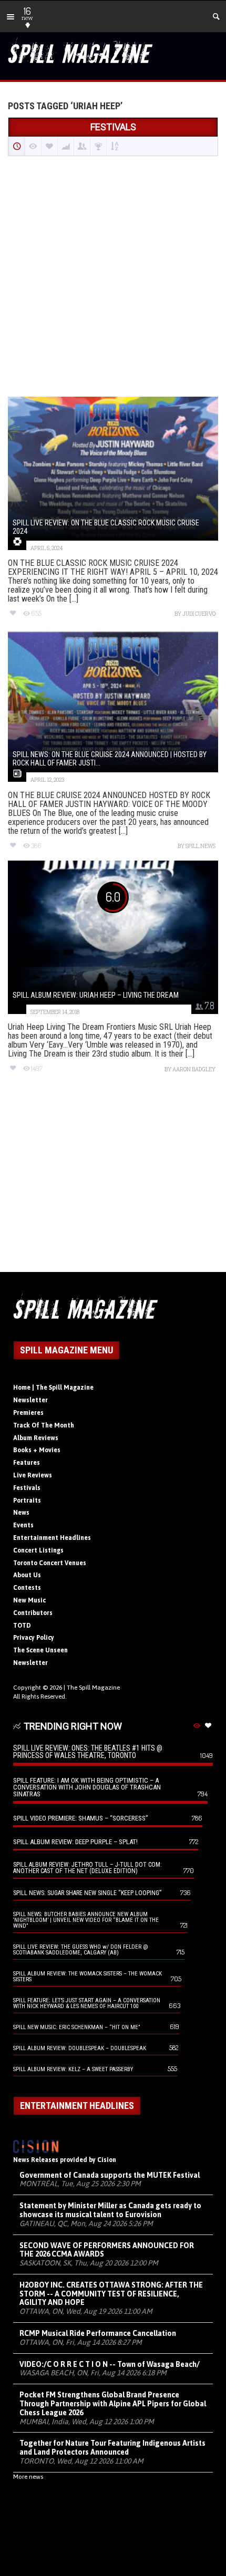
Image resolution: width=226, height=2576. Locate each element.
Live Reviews (33, 1475)
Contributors (33, 1613)
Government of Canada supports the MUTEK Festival (110, 2175)
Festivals (27, 1488)
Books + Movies (37, 1450)
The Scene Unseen (40, 1650)
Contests (27, 1588)
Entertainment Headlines (52, 1538)
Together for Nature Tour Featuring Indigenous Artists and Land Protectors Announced (112, 2448)
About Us (27, 1575)
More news (28, 2477)
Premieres (28, 1413)
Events (23, 1525)
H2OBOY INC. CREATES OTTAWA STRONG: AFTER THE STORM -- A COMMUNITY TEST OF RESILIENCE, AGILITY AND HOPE (111, 2294)
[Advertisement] (113, 277)
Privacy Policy (34, 1638)
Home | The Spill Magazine (53, 1388)
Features (27, 1463)
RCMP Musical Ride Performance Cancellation (98, 2333)
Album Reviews (36, 1438)
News (21, 1513)
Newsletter (30, 1400)
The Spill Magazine (93, 1688)
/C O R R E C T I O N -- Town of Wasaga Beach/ (110, 2364)
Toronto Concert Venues (50, 1563)
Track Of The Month (44, 1425)
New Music (29, 1600)
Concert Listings (38, 1550)
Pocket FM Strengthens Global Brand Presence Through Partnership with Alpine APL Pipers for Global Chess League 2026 (113, 2404)
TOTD (22, 1626)
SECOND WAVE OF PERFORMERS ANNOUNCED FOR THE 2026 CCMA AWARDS (107, 2250)
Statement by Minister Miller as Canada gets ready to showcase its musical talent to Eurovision (110, 2210)
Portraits (27, 1501)
